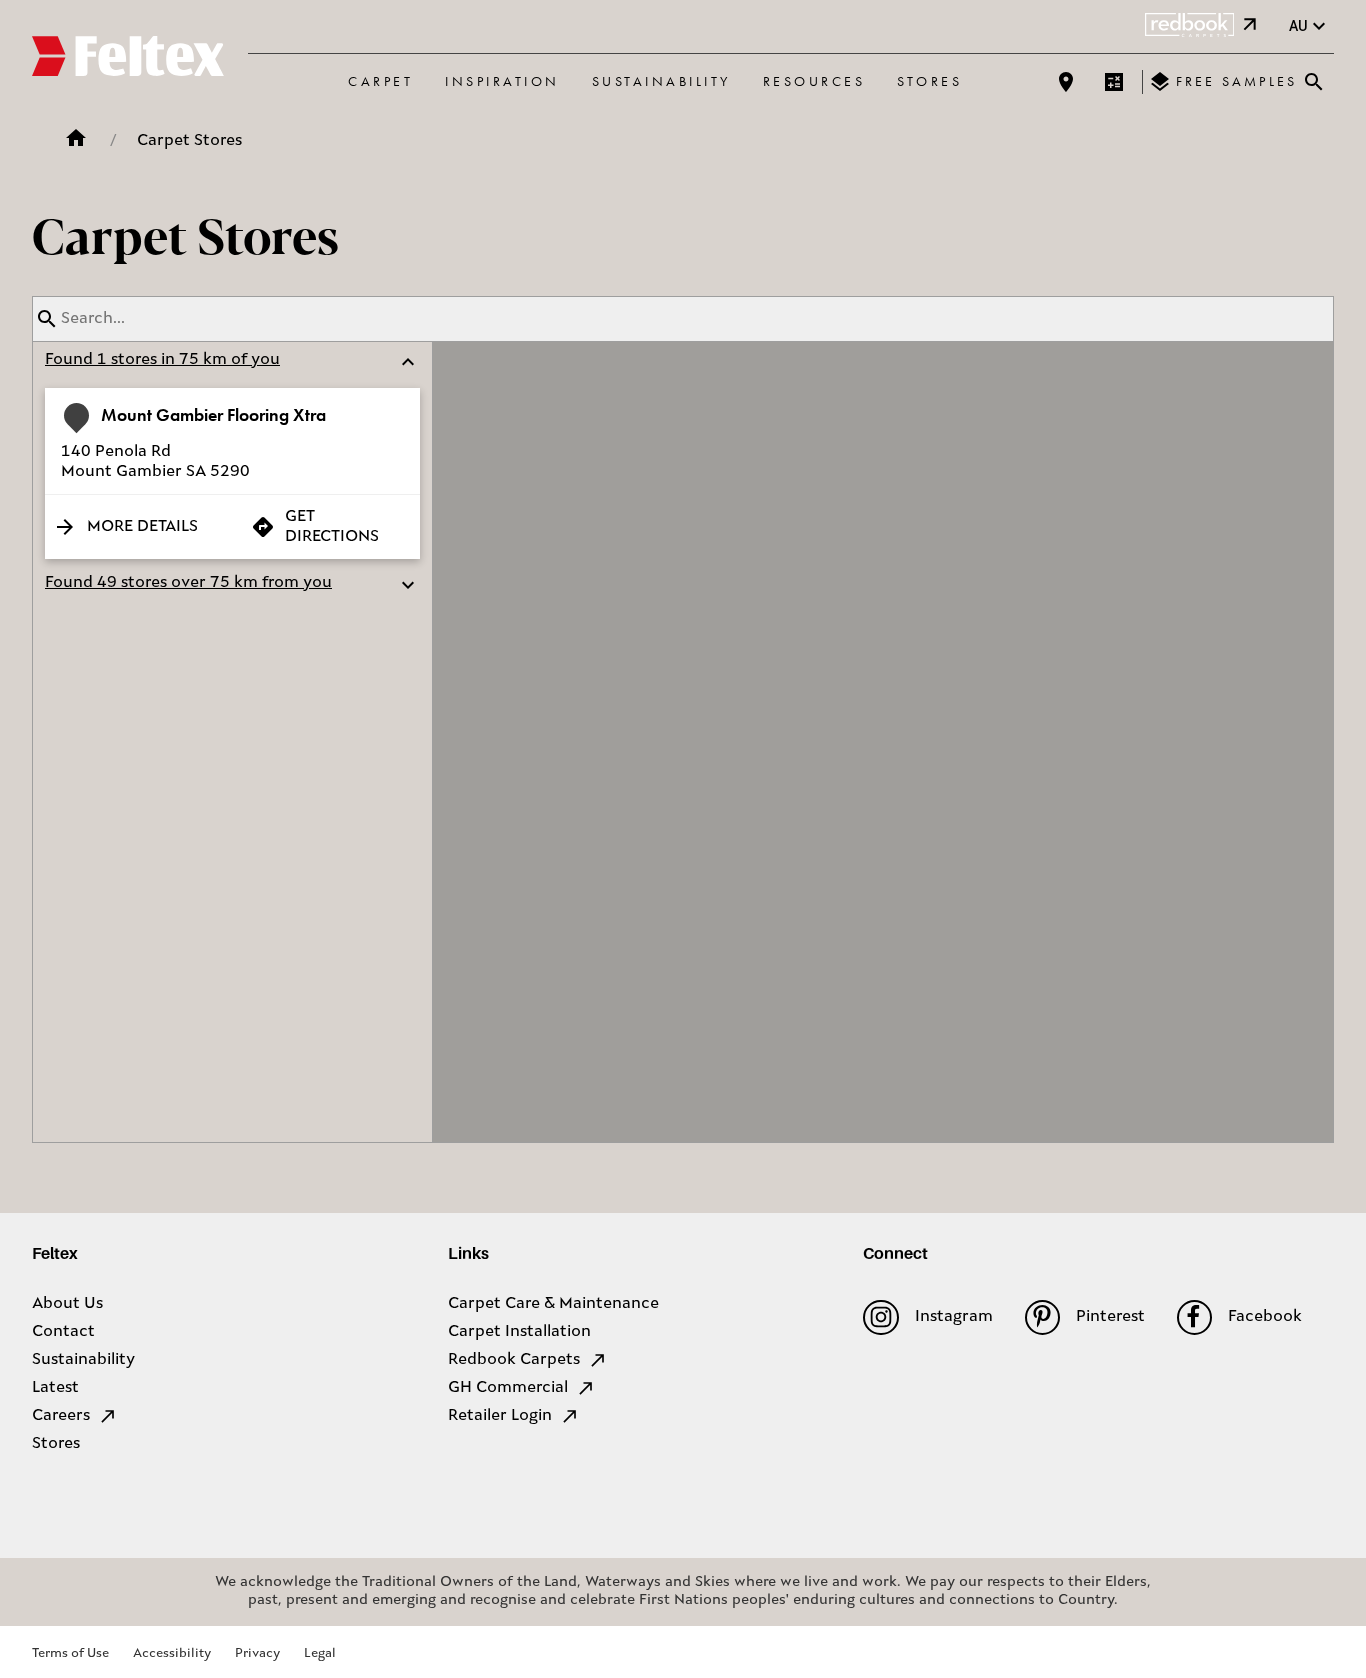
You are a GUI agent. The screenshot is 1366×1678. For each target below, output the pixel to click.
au (1298, 26)
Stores (929, 81)
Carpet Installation (519, 1332)
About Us (67, 1304)
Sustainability (661, 81)
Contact (63, 1332)
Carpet (380, 81)
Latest (55, 1388)
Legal (320, 1653)
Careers (61, 1416)
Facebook (1265, 1317)
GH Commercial (508, 1388)
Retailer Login (500, 1416)
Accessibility (172, 1653)
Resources (814, 81)
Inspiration (502, 81)
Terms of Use (70, 1653)
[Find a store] (1066, 82)
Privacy (257, 1653)
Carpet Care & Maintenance (553, 1304)
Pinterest (1110, 1317)
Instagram (953, 1317)
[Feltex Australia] (128, 59)
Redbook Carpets (514, 1360)
